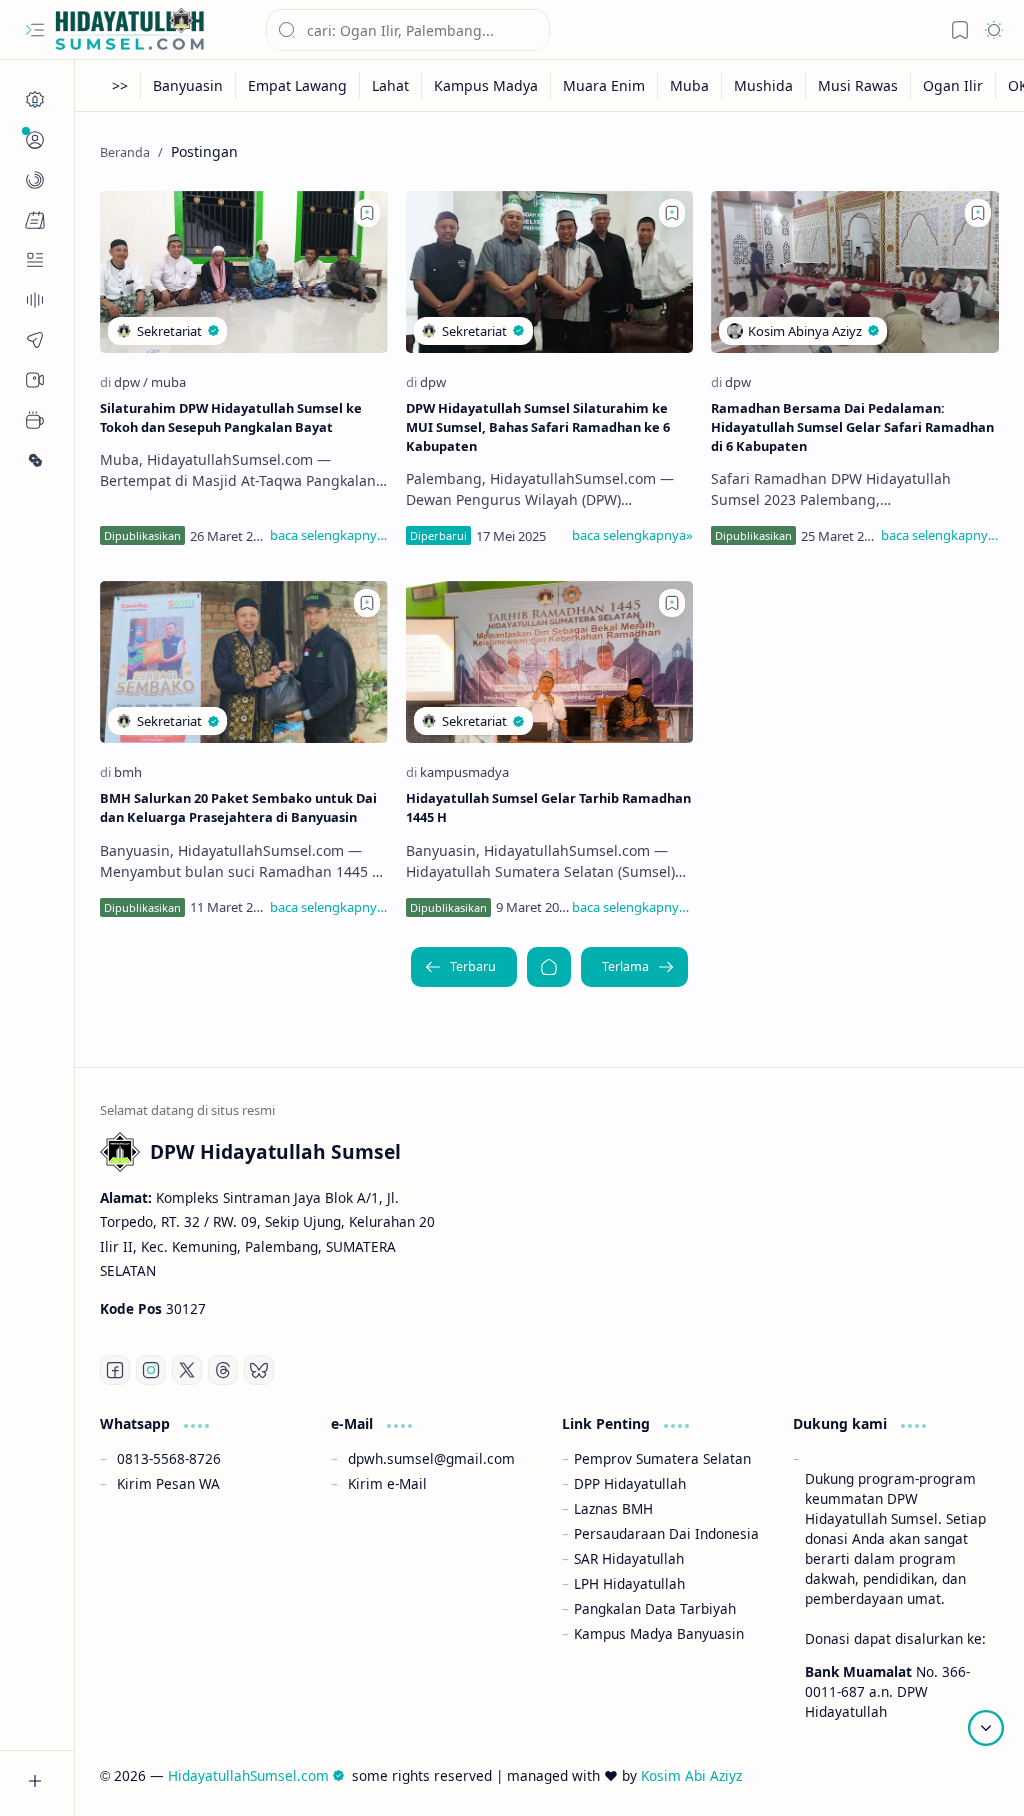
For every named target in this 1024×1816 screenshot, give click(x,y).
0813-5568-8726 (169, 1458)
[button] (35, 30)
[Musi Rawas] (858, 85)
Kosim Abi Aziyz (691, 1775)
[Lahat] (391, 85)
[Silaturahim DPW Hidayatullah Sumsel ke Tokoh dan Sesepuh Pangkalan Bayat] (244, 272)
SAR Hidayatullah (629, 1558)
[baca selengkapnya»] (329, 535)
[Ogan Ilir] (953, 85)
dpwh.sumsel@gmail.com (431, 1458)
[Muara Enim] (604, 85)
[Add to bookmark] (367, 213)
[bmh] (128, 772)
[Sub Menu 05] (35, 380)
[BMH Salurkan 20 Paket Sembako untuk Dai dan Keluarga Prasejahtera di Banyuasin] (244, 662)
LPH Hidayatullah (629, 1583)
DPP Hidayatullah (630, 1483)
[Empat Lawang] (298, 85)
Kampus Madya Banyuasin (659, 1633)
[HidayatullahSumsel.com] (130, 30)
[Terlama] (634, 967)
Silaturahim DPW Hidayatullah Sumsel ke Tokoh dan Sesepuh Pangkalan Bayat (231, 417)
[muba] (168, 382)
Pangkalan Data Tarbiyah (655, 1608)
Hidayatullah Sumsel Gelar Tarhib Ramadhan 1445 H (548, 807)
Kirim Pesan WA (168, 1483)
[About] (35, 300)
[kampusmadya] (464, 772)
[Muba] (690, 85)
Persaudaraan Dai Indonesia (666, 1533)
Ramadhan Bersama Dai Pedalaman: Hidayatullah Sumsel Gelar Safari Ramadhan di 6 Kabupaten (852, 427)
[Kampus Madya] (486, 85)
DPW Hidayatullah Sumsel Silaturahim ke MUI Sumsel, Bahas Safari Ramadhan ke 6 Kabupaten (538, 427)
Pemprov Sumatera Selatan (662, 1458)
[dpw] (131, 382)
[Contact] (35, 260)
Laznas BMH (613, 1508)
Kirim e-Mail (387, 1483)
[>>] (120, 85)
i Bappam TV (958, 1775)
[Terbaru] (464, 967)
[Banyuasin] (188, 85)
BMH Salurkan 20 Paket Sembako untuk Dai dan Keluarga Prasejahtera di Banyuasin (238, 807)
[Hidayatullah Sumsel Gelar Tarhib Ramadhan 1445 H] (550, 662)
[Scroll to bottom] (986, 1728)
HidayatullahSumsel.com (248, 1775)
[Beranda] (35, 100)
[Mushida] (764, 85)
